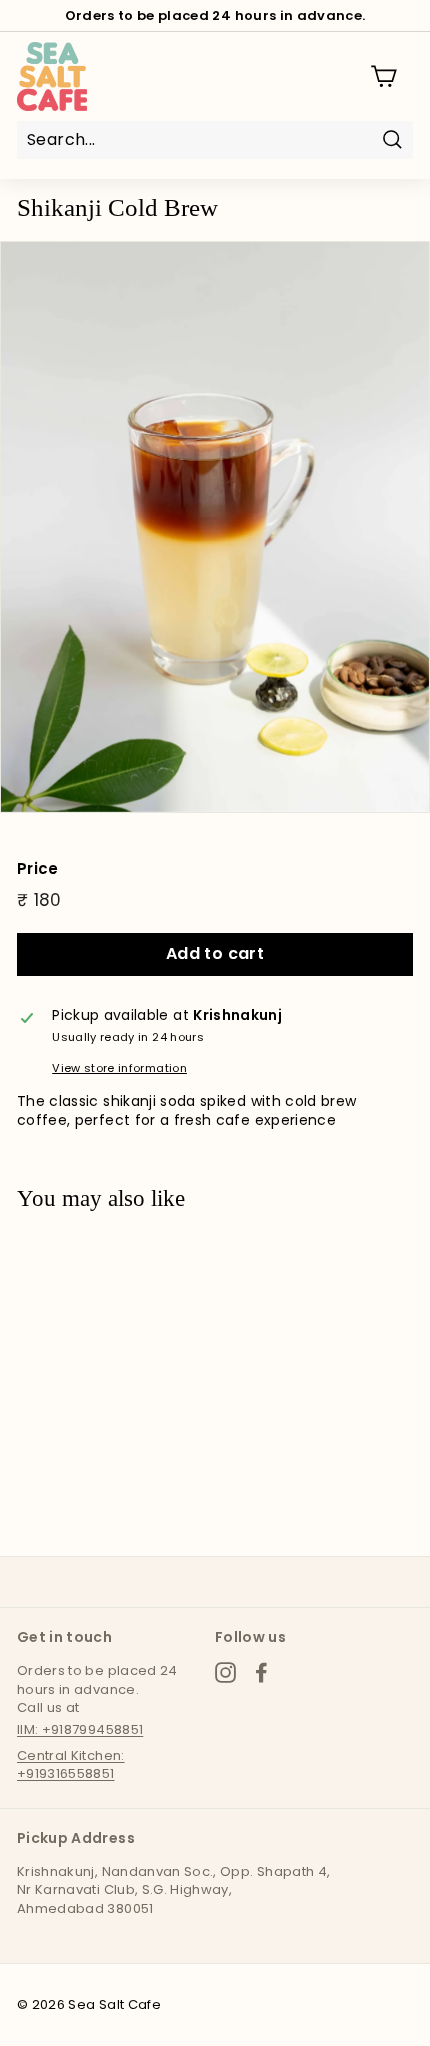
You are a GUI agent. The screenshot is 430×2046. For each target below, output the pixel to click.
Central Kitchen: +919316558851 (71, 1764)
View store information (119, 1068)
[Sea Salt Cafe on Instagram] (225, 1672)
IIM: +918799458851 (80, 1729)
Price (38, 868)
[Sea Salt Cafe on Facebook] (261, 1672)
